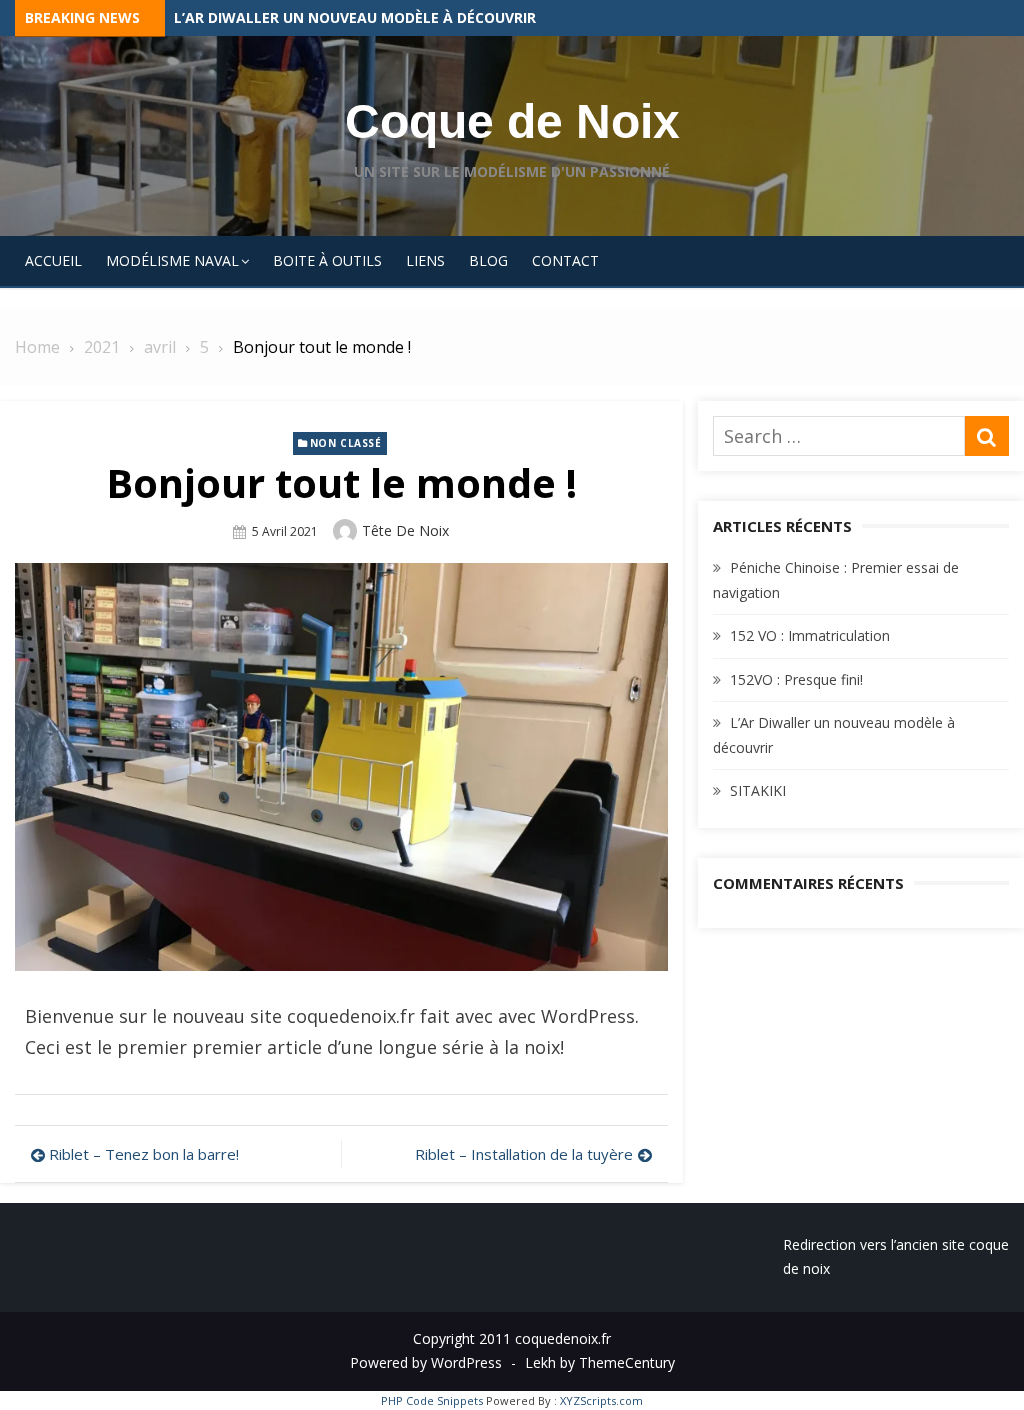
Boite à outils (327, 260)
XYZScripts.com (601, 1400)
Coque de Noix (512, 121)
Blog (488, 260)
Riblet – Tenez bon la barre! (144, 1154)
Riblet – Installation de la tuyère (524, 1154)
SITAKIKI (758, 790)
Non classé (346, 443)
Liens (425, 260)
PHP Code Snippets (432, 1400)
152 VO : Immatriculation (810, 635)
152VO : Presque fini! (250, 17)
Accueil (53, 260)
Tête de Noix (405, 530)
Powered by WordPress (426, 1362)
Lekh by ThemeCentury (600, 1362)
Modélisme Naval (172, 260)
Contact (565, 260)
